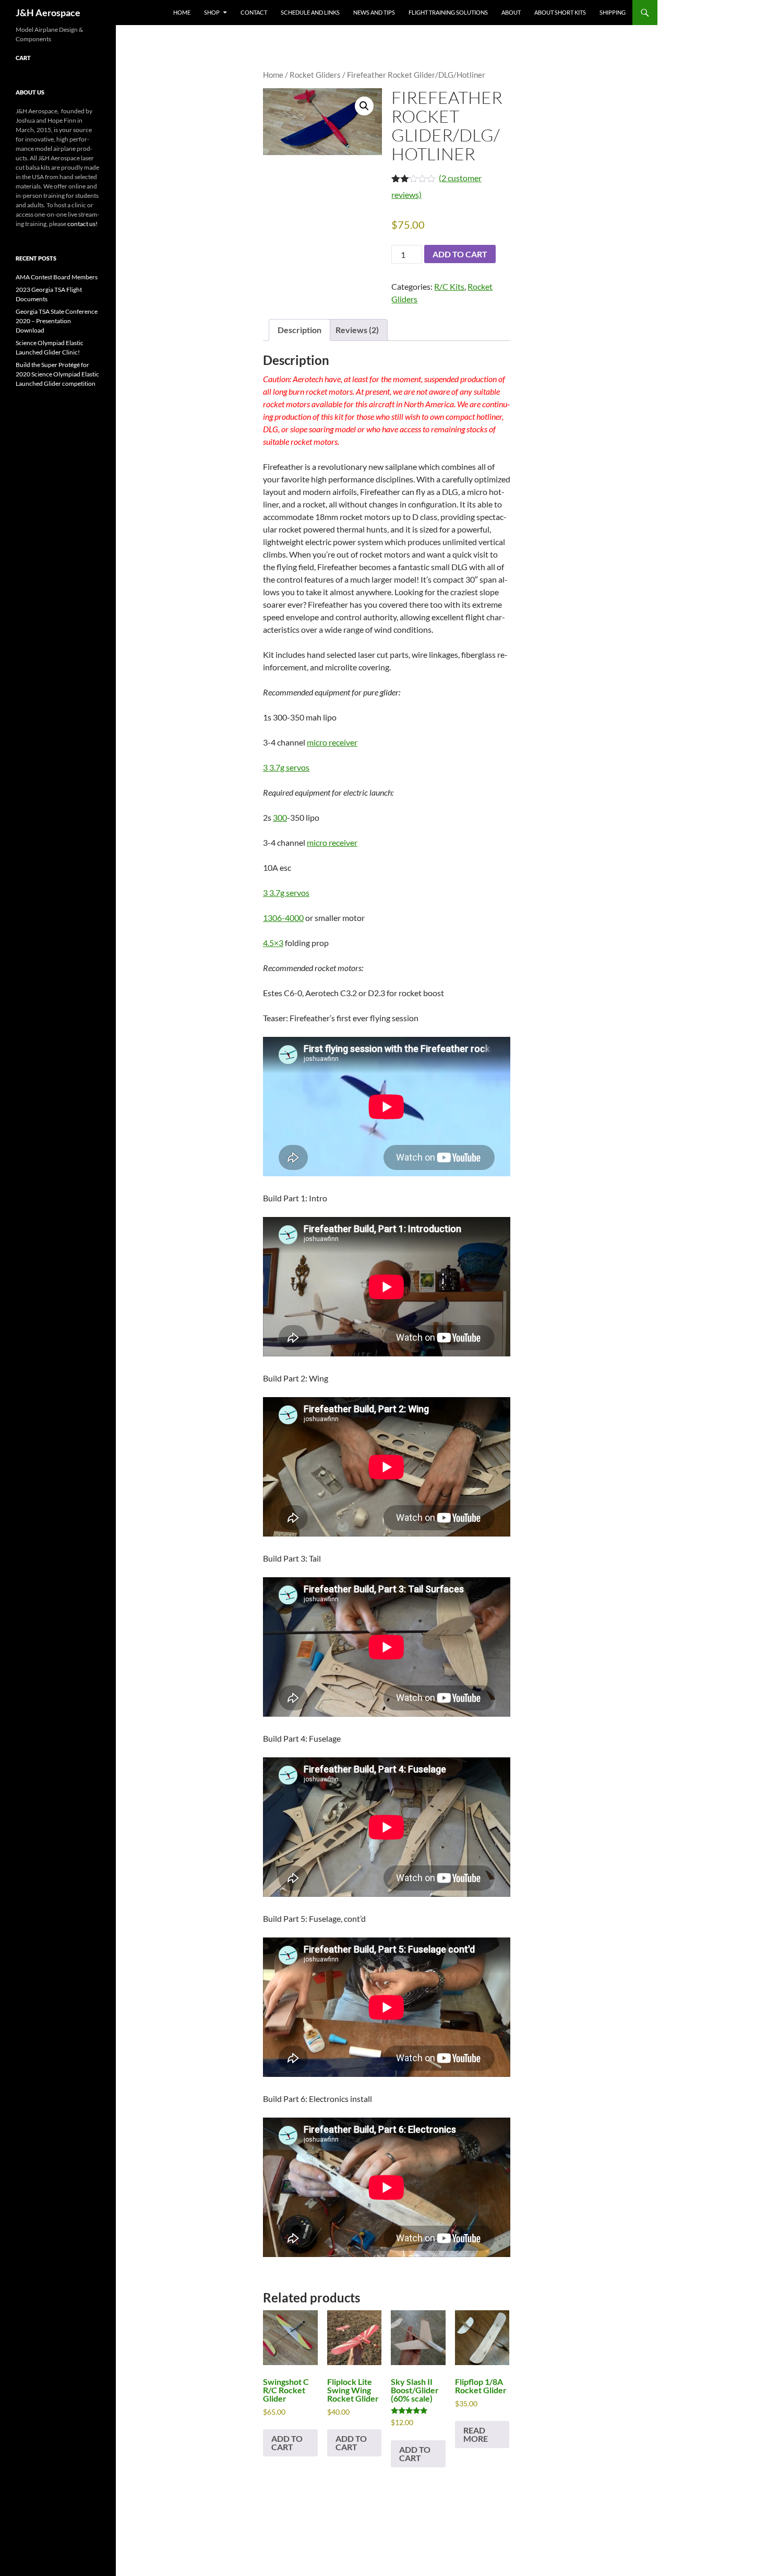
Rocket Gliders (315, 75)
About (511, 12)
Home (182, 12)
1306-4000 (283, 918)
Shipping (613, 12)
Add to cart (460, 254)
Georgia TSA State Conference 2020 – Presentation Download (57, 321)
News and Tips (374, 12)
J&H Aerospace (48, 13)
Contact (254, 12)
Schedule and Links (310, 12)
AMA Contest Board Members (57, 277)
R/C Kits (449, 286)
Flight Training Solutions (448, 12)
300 (280, 817)
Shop (212, 12)
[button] (364, 106)
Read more (476, 2434)
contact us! (82, 224)
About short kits (560, 12)
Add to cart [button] (287, 2443)
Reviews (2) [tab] (357, 330)
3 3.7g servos (286, 767)
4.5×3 (273, 943)
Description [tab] (299, 330)
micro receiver (332, 742)
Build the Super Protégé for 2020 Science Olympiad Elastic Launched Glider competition (57, 374)
